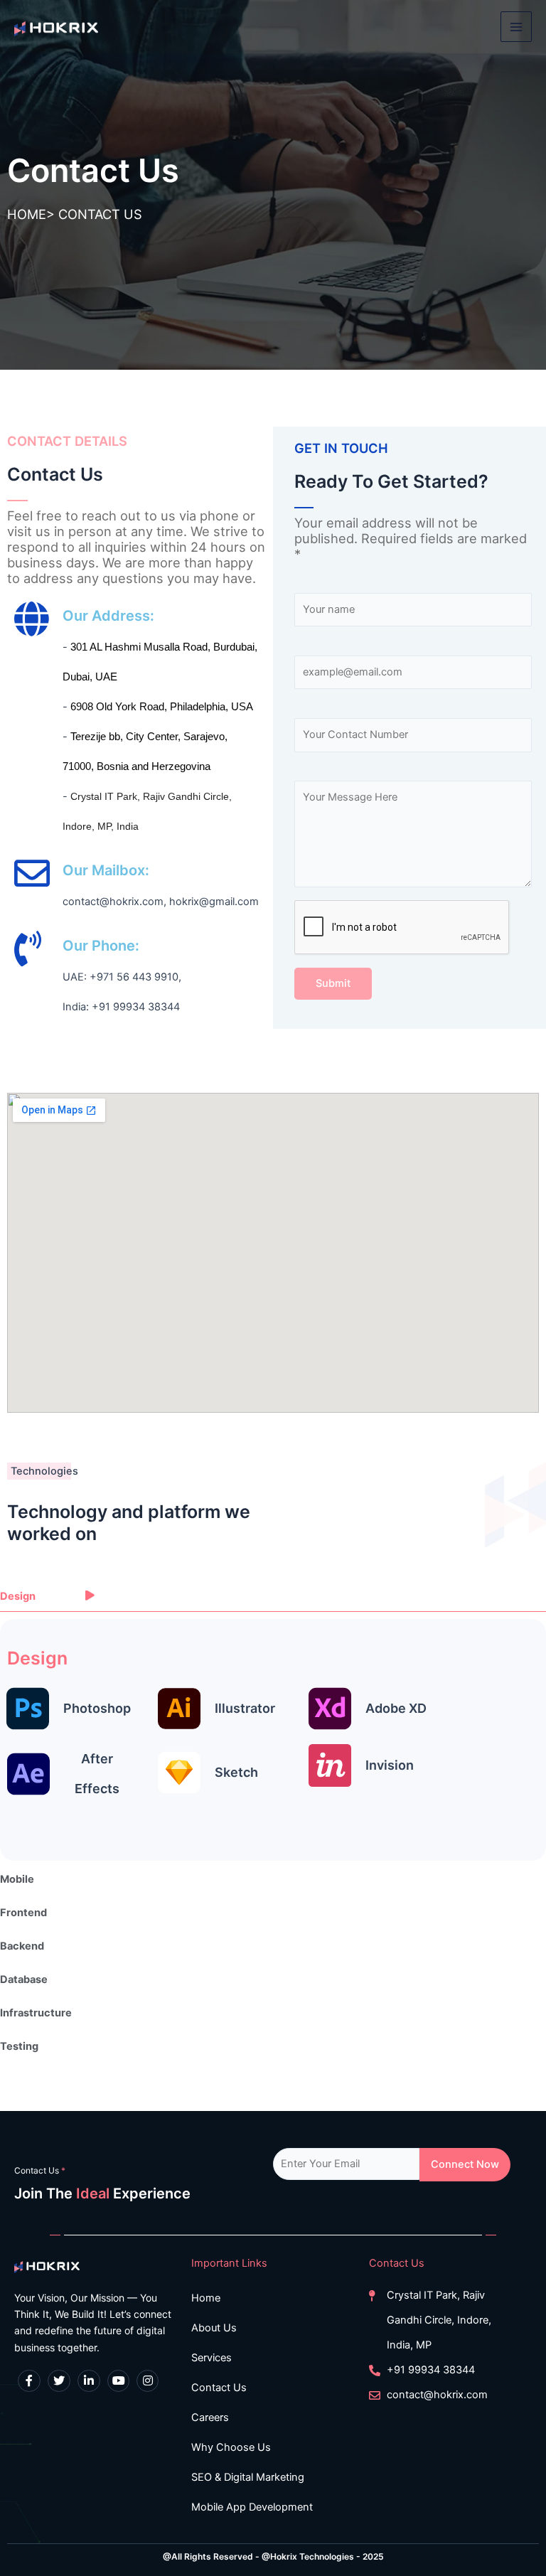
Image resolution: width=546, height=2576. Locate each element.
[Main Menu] (516, 27)
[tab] (273, 1597)
